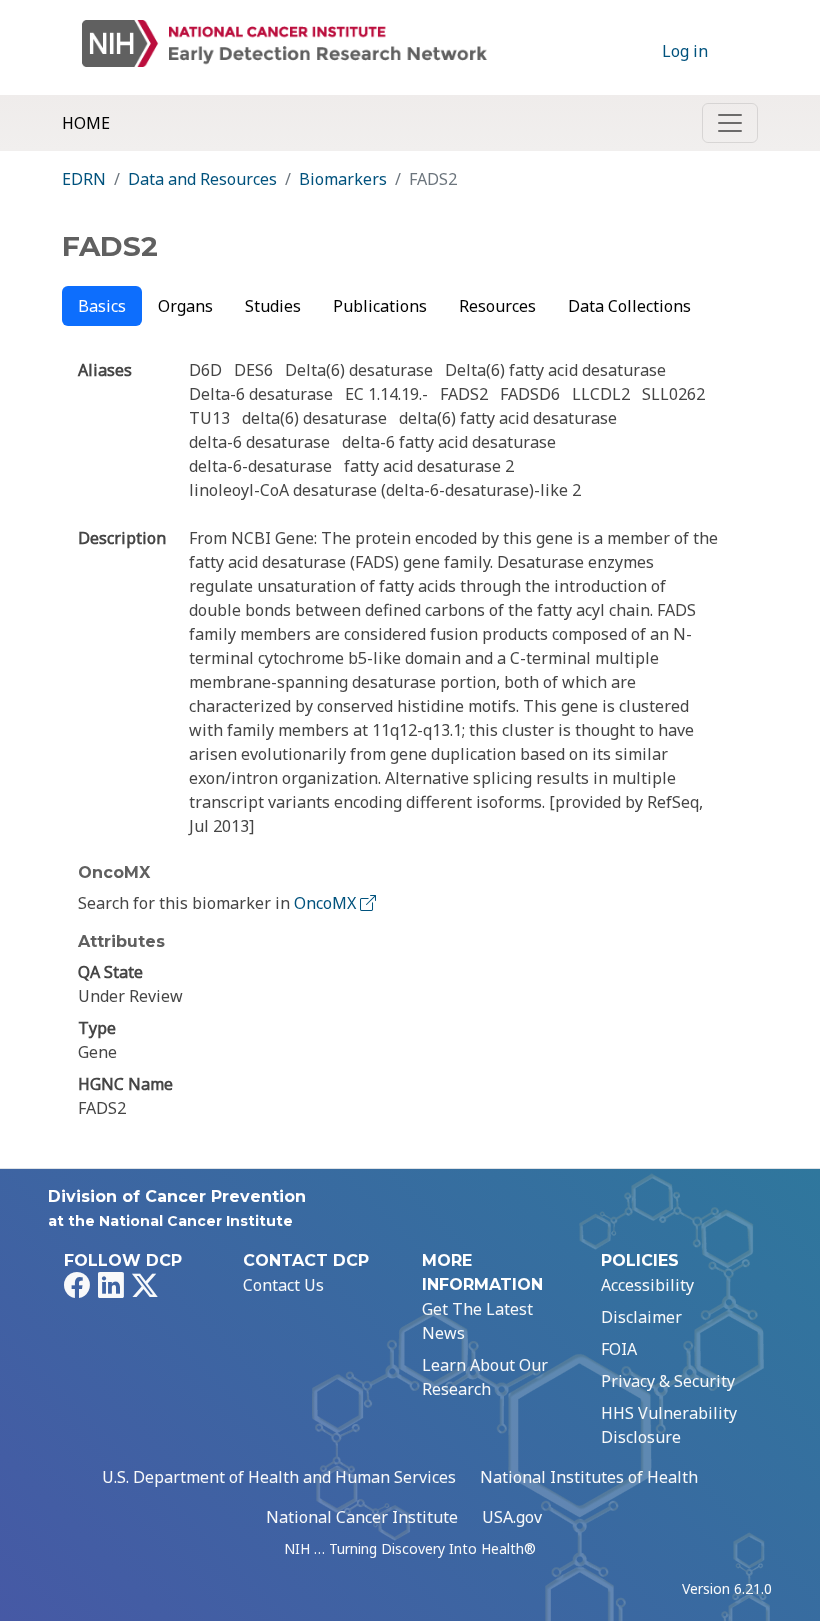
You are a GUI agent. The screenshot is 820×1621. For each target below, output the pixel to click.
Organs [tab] (185, 306)
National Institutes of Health (589, 1477)
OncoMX (327, 903)
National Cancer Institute (362, 1517)
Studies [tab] (273, 306)
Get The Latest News (477, 1321)
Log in (685, 51)
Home (86, 123)
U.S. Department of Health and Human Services (279, 1477)
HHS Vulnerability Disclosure (669, 1425)
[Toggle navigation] (730, 123)
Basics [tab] (102, 306)
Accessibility (647, 1285)
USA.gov (512, 1517)
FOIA (619, 1349)
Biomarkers (343, 179)
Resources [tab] (497, 306)
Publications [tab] (380, 306)
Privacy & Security (668, 1381)
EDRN (84, 179)
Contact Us (283, 1285)
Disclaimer (641, 1317)
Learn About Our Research (485, 1377)
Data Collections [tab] (629, 306)
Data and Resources (202, 179)
